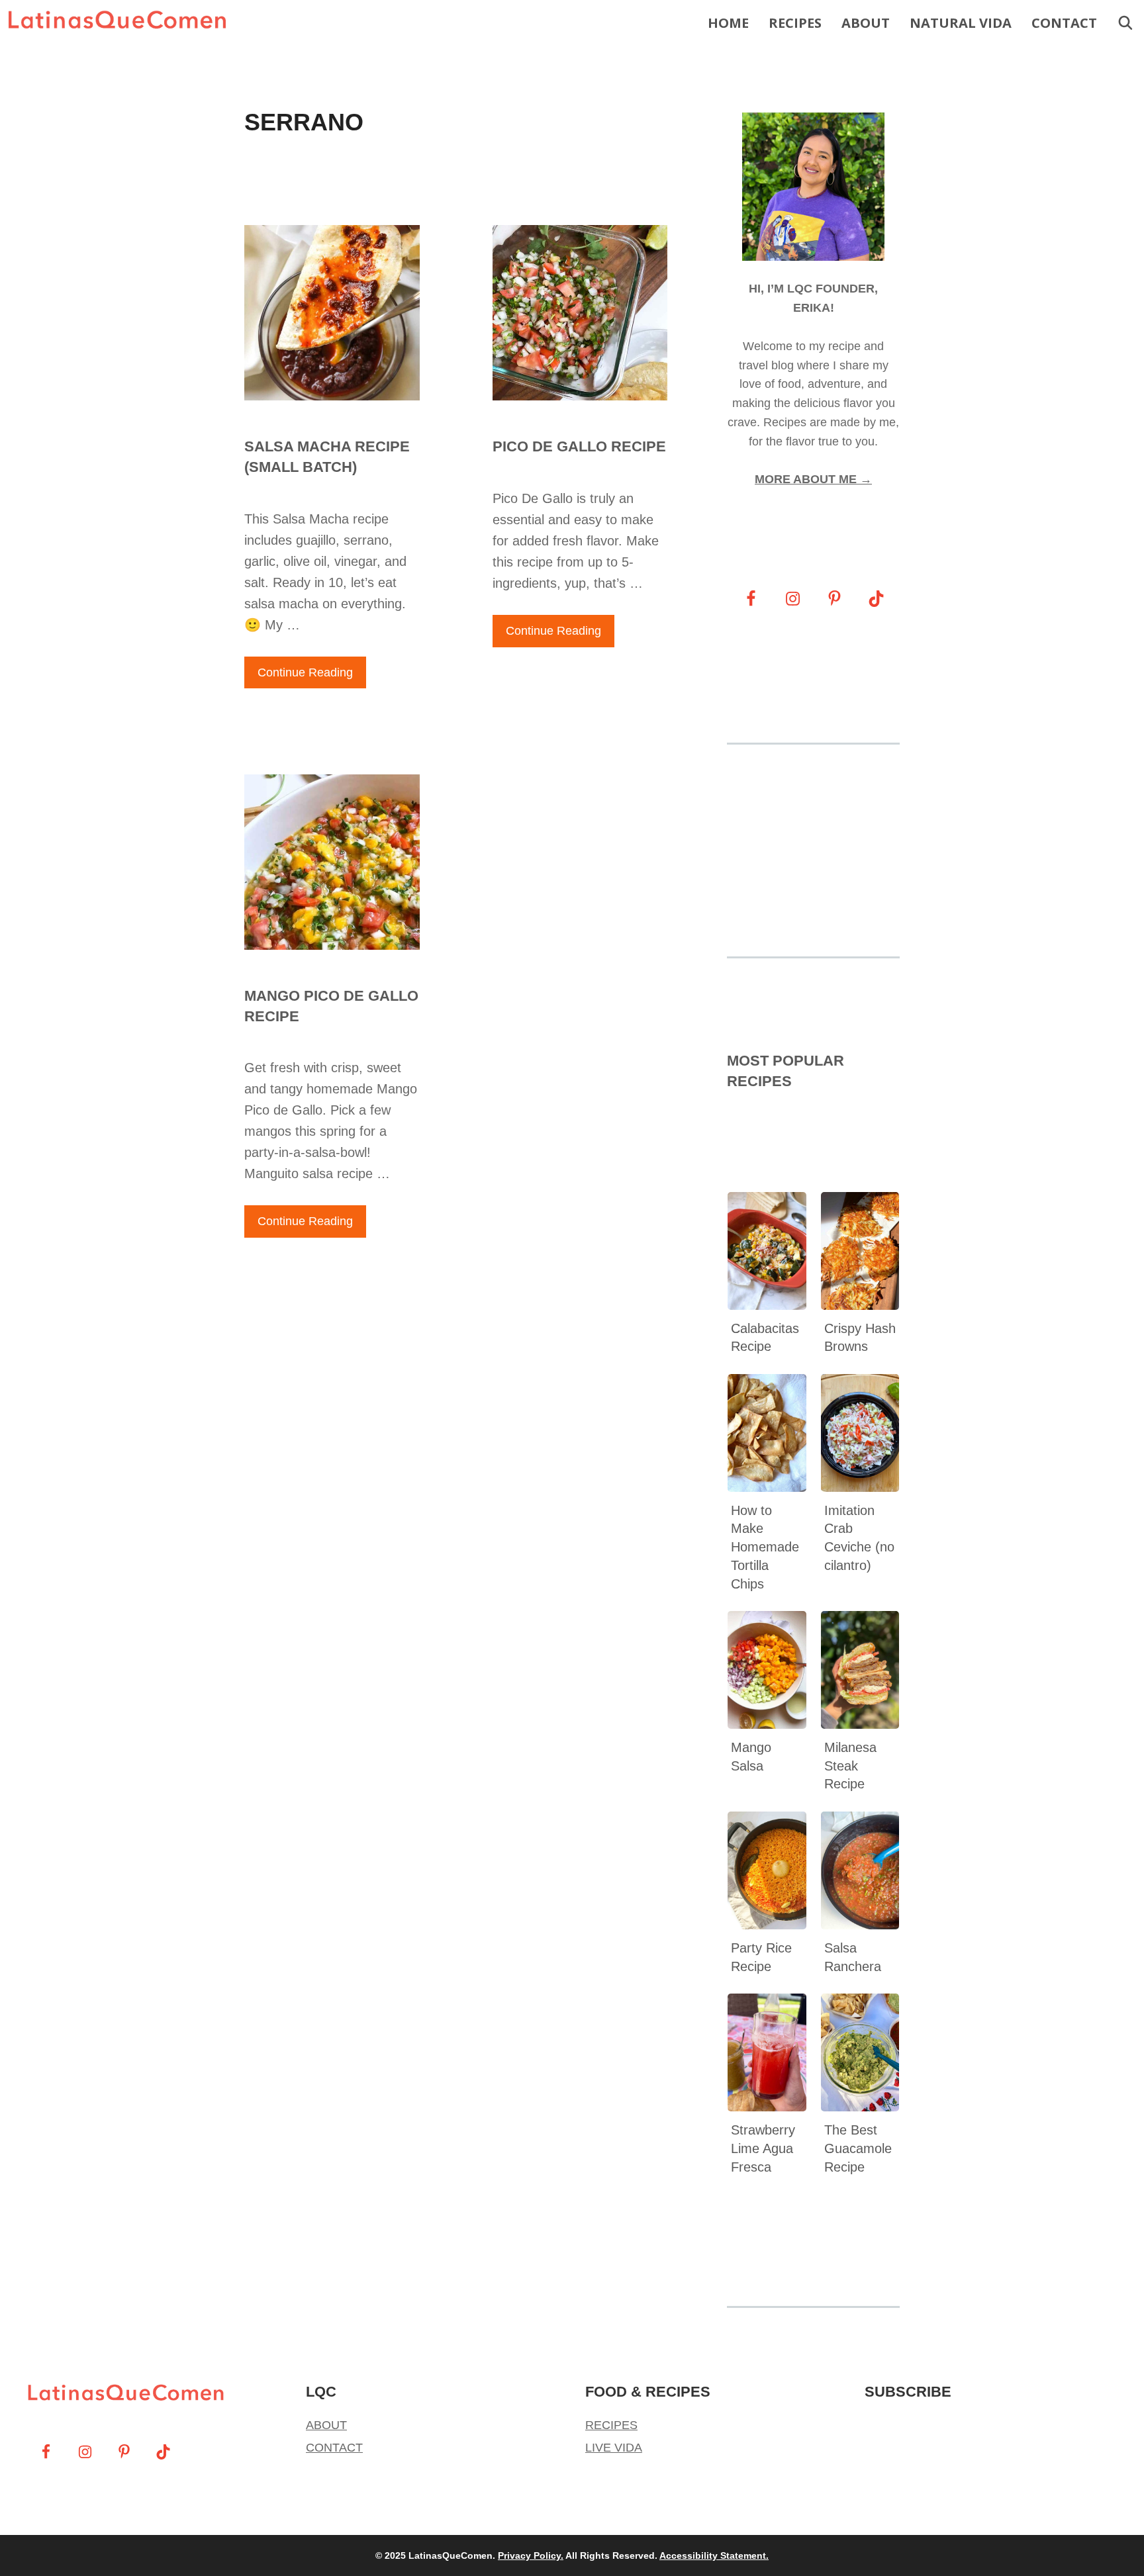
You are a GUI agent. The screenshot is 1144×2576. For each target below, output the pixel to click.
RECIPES (795, 23)
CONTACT (1064, 23)
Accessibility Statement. (714, 2555)
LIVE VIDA (614, 2448)
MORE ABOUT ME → (813, 479)
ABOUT (866, 23)
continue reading (305, 672)
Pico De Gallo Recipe (579, 446)
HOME (728, 23)
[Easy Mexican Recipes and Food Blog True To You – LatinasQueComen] (120, 23)
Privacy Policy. (531, 2555)
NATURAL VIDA (961, 23)
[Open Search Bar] (1125, 23)
